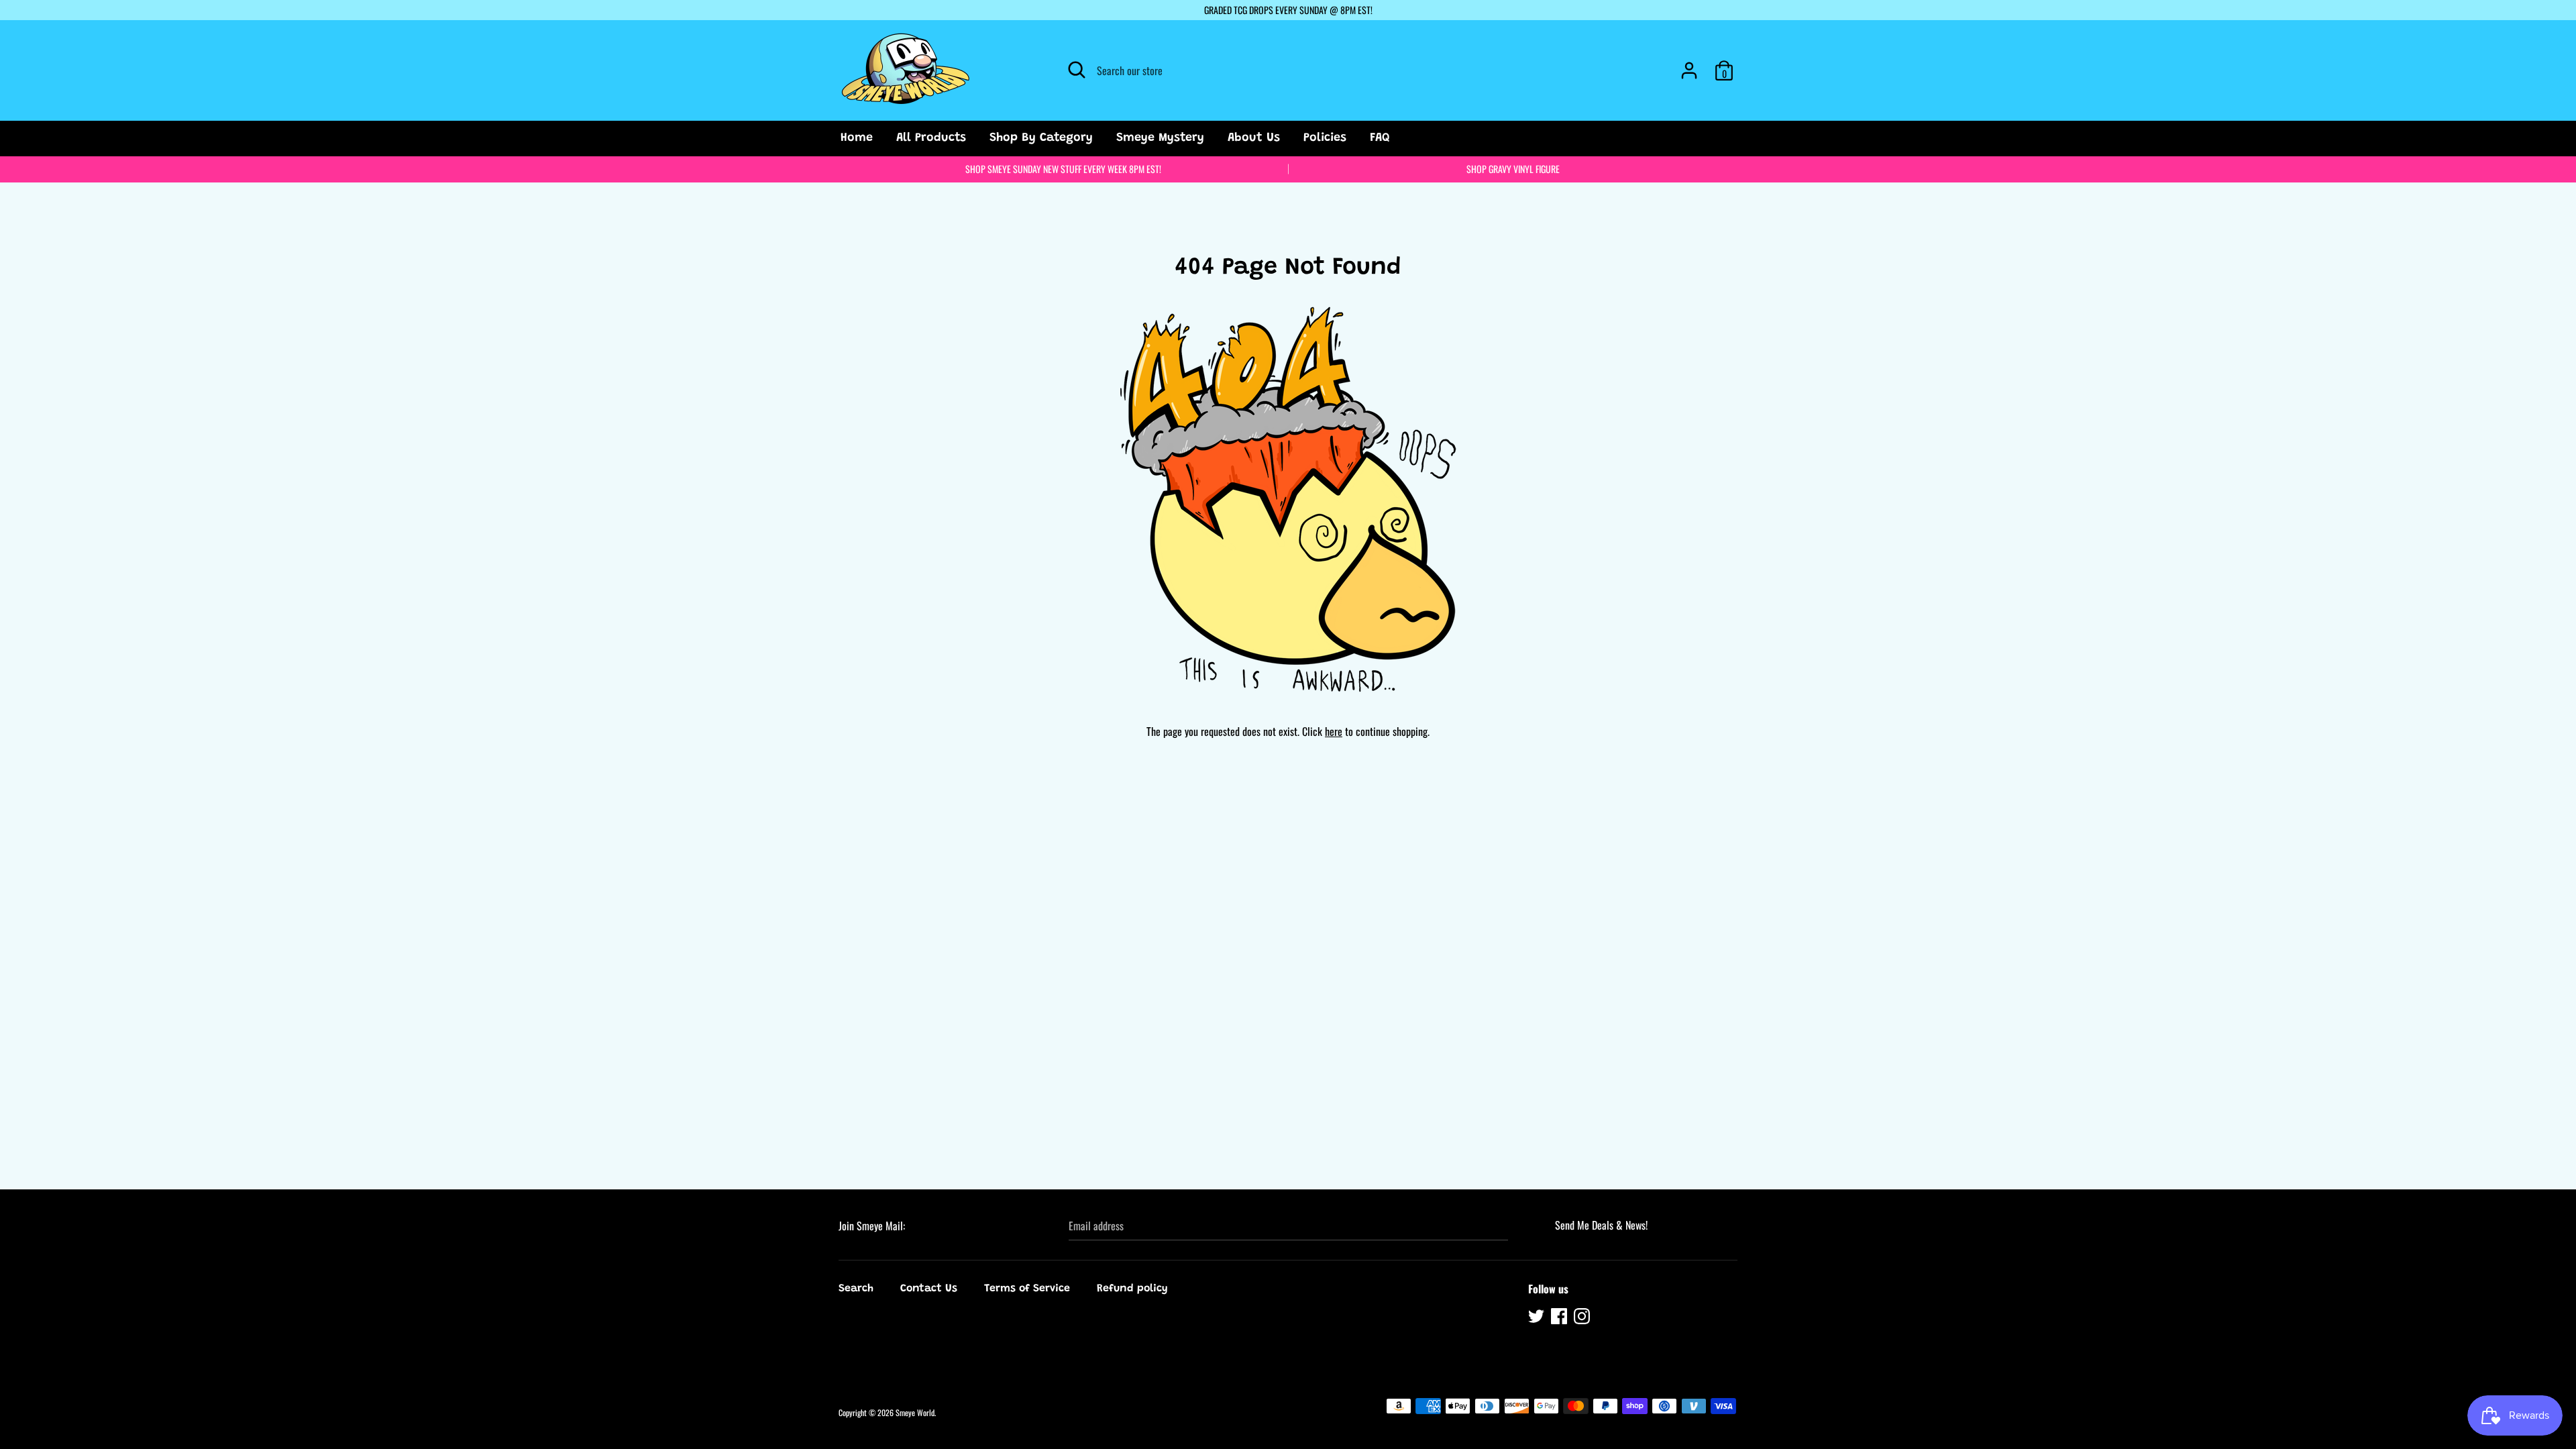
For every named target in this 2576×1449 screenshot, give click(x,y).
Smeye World (915, 1412)
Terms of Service (1027, 1289)
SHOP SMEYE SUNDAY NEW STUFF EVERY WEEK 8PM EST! (1063, 169)
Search (856, 1289)
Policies (1325, 138)
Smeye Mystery (1160, 138)
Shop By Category (1041, 138)
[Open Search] (1077, 70)
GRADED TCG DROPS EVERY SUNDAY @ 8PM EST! (1288, 10)
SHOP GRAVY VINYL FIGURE (1513, 169)
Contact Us (929, 1289)
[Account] (1689, 65)
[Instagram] (1583, 1318)
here (1334, 731)
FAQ (1380, 138)
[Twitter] (1538, 1318)
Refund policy (1132, 1289)
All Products (931, 138)
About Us (1254, 138)
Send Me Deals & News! (1601, 1225)
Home (857, 138)
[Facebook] (1560, 1318)
